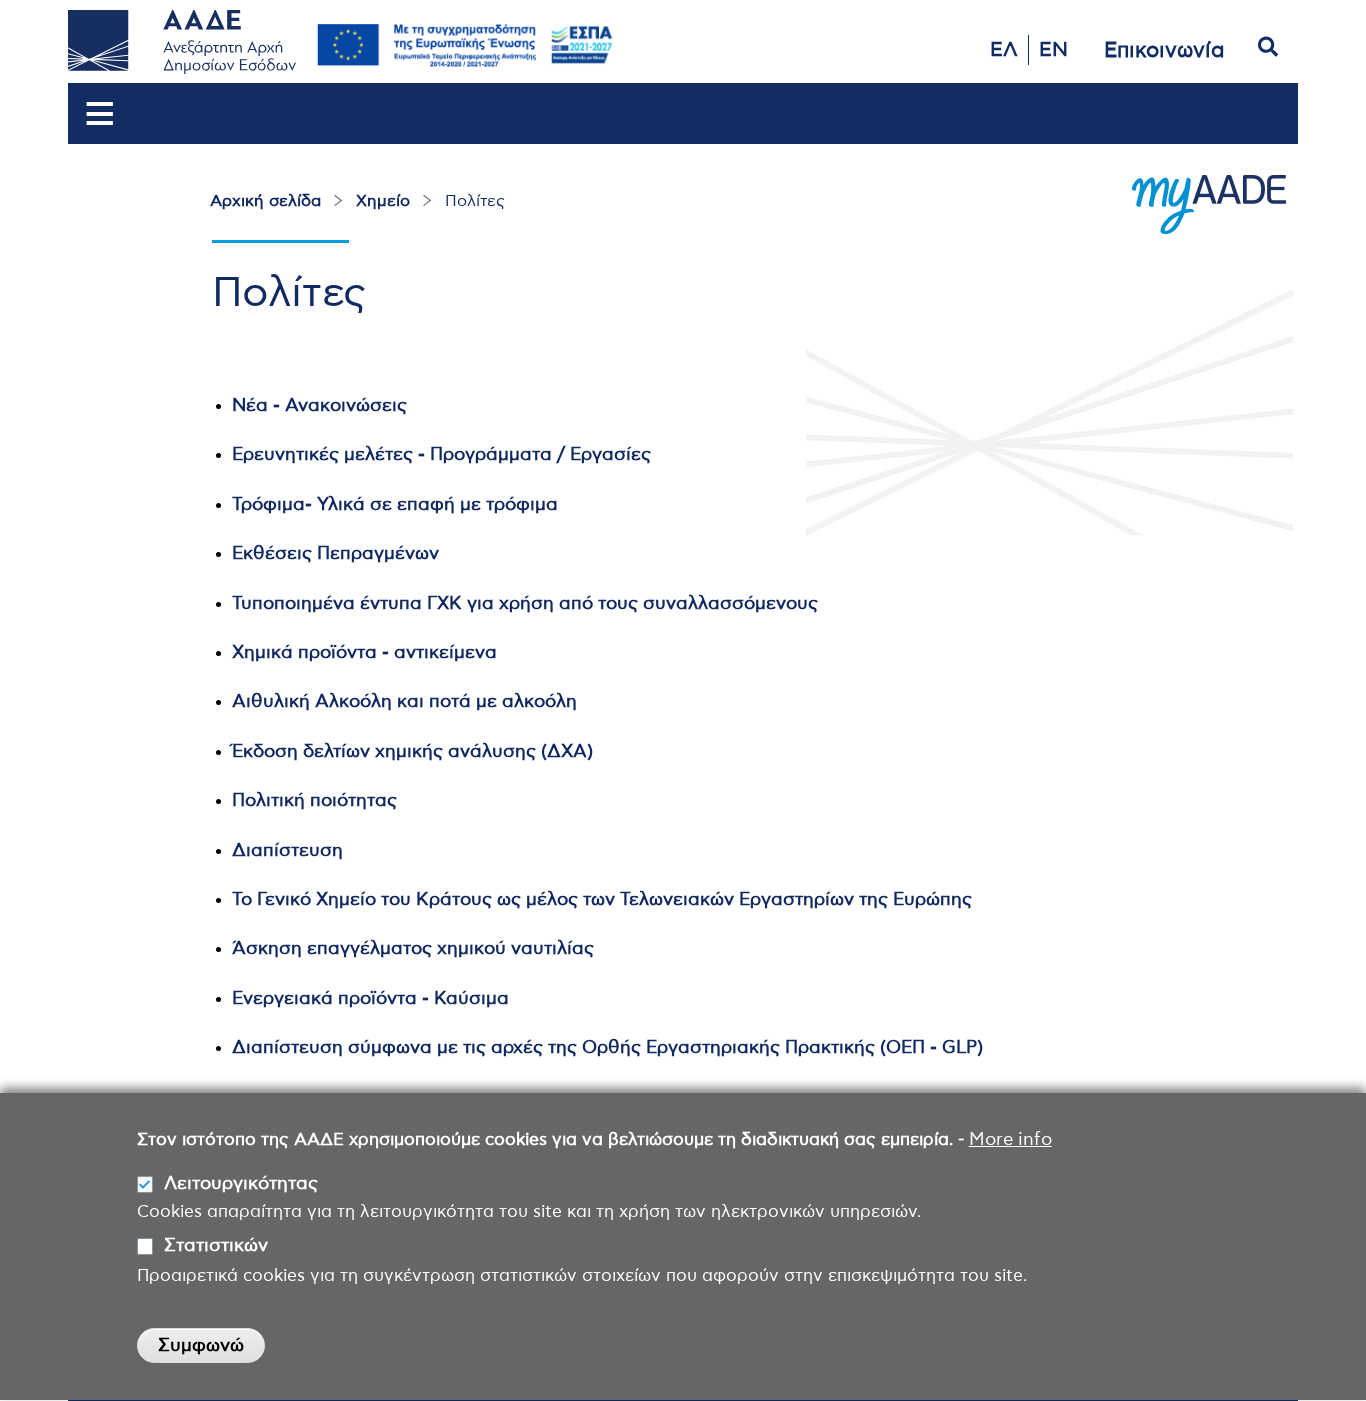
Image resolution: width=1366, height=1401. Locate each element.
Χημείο (383, 201)
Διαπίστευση (287, 851)
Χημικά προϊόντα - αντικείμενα (364, 653)
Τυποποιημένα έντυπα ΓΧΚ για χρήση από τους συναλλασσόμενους (525, 604)
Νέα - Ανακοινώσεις (319, 406)
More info (1010, 1140)
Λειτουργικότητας (241, 1184)
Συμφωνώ (201, 1346)
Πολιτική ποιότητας (316, 801)
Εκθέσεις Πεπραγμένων (337, 554)
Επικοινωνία (1164, 50)
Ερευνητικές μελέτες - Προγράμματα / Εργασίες (441, 455)
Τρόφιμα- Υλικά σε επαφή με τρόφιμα (395, 505)
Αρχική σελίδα (265, 201)
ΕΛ (1004, 50)
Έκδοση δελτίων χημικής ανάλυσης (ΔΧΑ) (412, 752)
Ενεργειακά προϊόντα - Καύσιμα (370, 999)
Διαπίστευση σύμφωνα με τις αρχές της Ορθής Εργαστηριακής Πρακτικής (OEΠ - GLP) (607, 1048)
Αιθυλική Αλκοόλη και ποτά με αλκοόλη (404, 702)
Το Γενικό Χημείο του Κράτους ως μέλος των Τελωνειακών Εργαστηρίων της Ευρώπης (602, 900)
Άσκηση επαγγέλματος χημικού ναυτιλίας (413, 949)
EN (1053, 50)
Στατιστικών (216, 1247)
